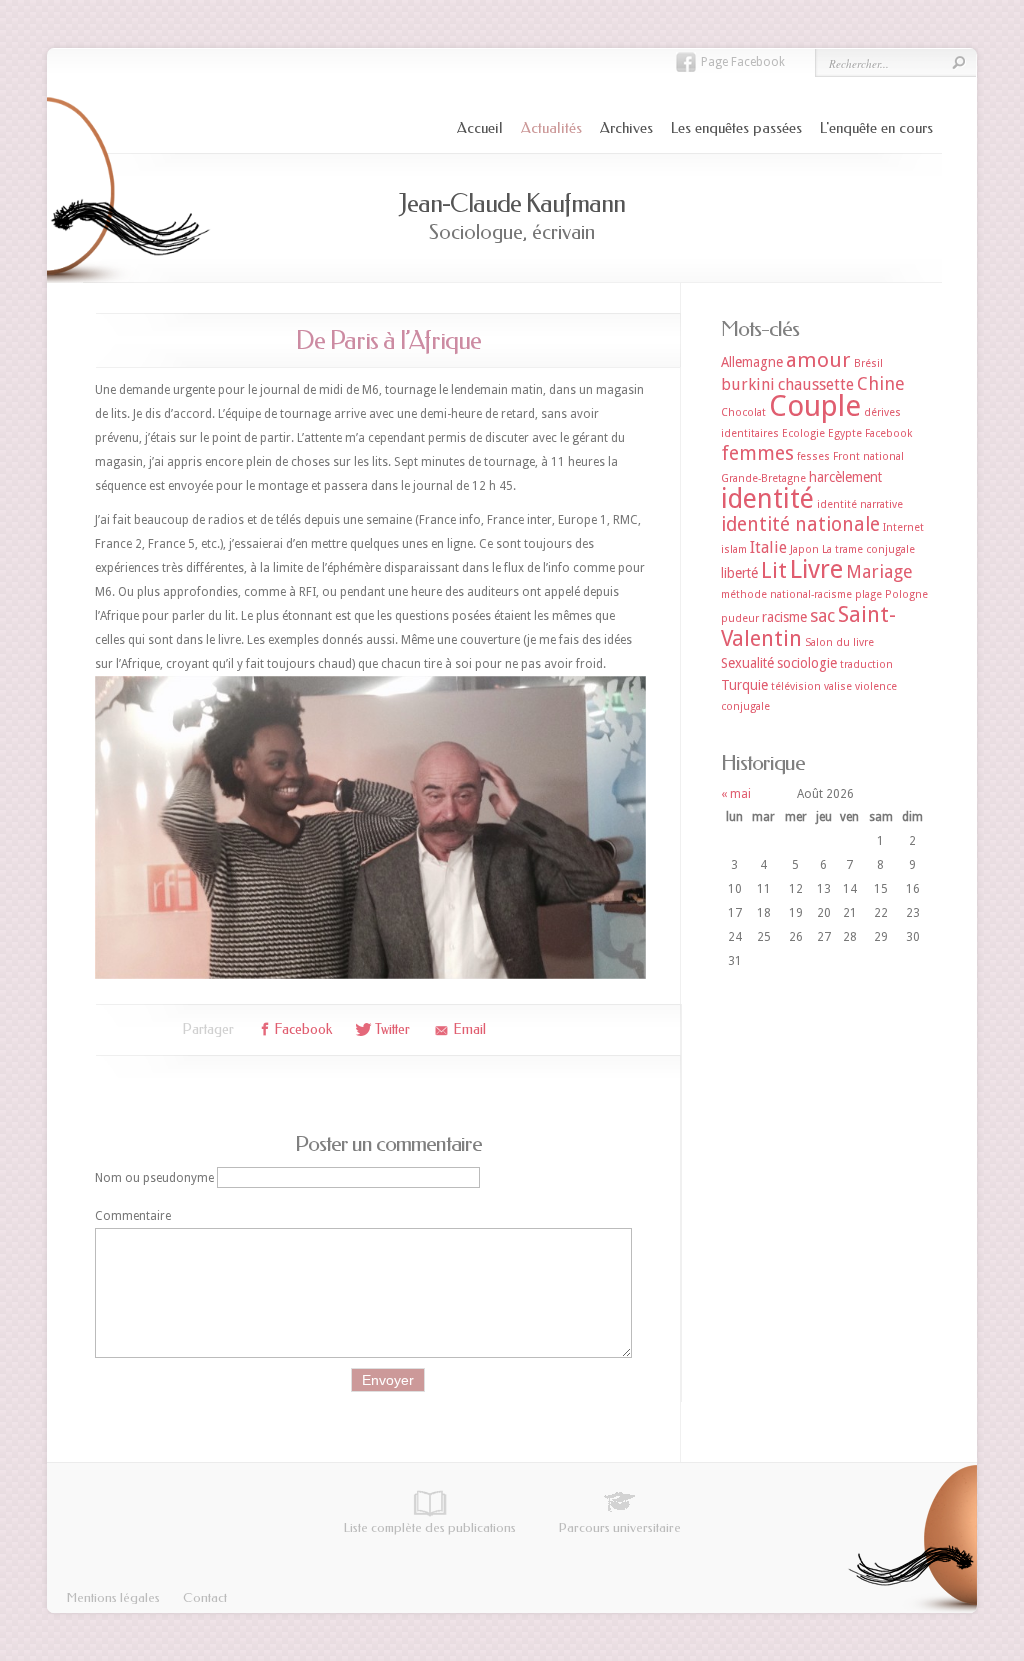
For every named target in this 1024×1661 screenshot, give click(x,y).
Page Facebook (743, 62)
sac (822, 615)
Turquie (744, 685)
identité (767, 498)
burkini (748, 384)
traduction (866, 664)
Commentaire (133, 1216)
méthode (744, 594)
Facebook (888, 433)
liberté (739, 573)
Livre (816, 569)
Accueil (480, 128)
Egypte (845, 433)
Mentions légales (113, 1597)
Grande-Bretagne (763, 478)
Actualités (551, 128)
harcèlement (845, 477)
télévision (796, 686)
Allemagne (752, 362)
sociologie (807, 663)
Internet (903, 527)
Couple (815, 406)
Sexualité (747, 663)
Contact (205, 1597)
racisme (784, 617)
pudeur (740, 618)
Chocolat (743, 412)
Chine (881, 383)
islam (734, 549)
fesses (813, 456)
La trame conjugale (868, 549)
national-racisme (811, 594)
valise (838, 686)
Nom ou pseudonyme (154, 1178)
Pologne (906, 594)
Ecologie (803, 433)
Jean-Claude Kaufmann (512, 203)
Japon (804, 549)
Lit (774, 570)
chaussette (816, 384)
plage (868, 594)
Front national (868, 456)
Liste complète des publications (430, 1527)
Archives (626, 128)
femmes (757, 453)
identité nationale (800, 524)
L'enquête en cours (876, 128)
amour (818, 360)
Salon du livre (839, 642)
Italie (768, 547)
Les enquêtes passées (736, 128)
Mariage (879, 571)
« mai (736, 794)
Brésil (868, 363)
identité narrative (860, 504)
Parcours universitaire (620, 1527)
